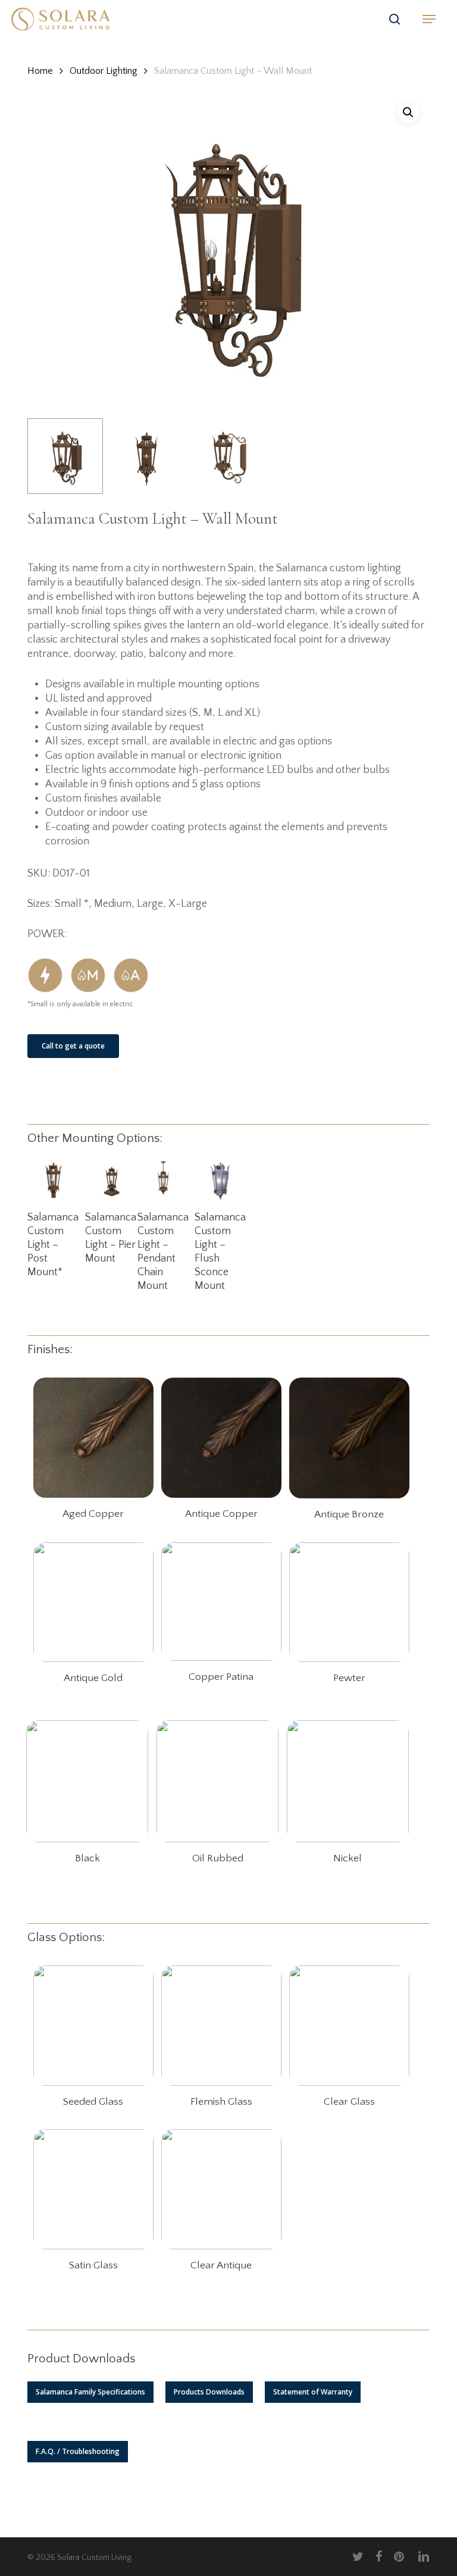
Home (40, 71)
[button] (429, 19)
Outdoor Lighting (104, 71)
